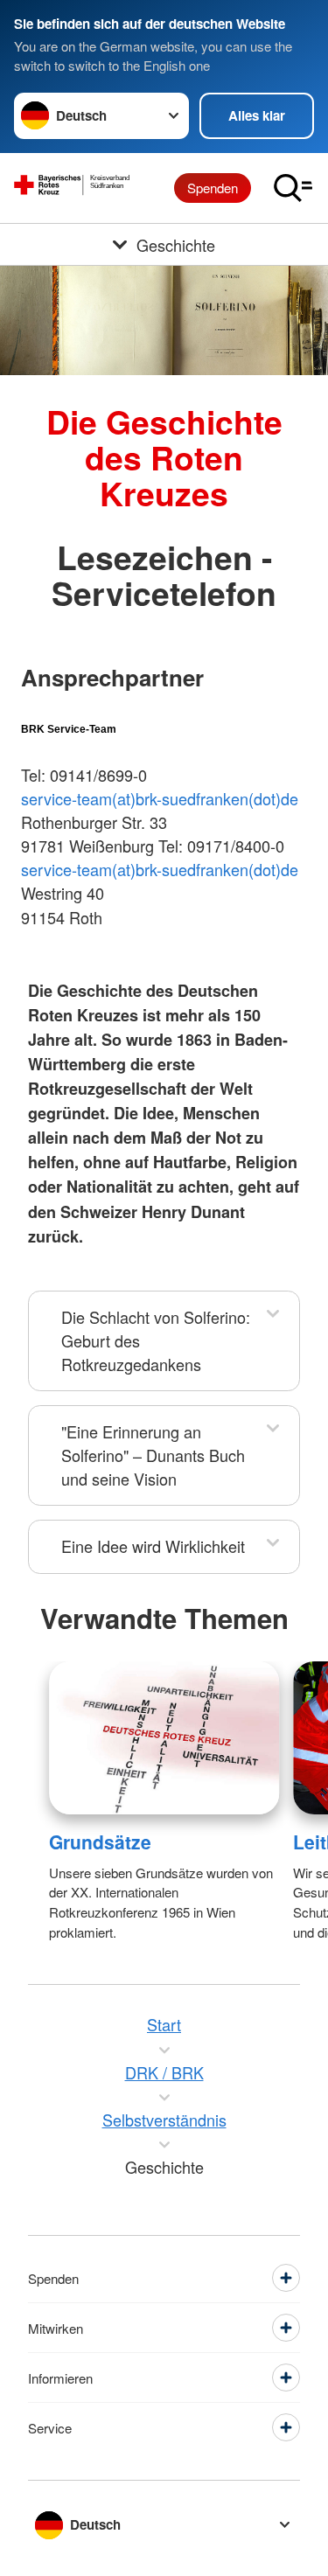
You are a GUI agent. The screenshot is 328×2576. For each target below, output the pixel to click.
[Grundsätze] (164, 1738)
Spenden (213, 188)
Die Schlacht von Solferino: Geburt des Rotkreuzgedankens (156, 1340)
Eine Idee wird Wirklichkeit (153, 1546)
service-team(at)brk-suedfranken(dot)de (160, 798)
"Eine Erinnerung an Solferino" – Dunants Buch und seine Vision (153, 1455)
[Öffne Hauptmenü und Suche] (293, 188)
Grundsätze (100, 1841)
